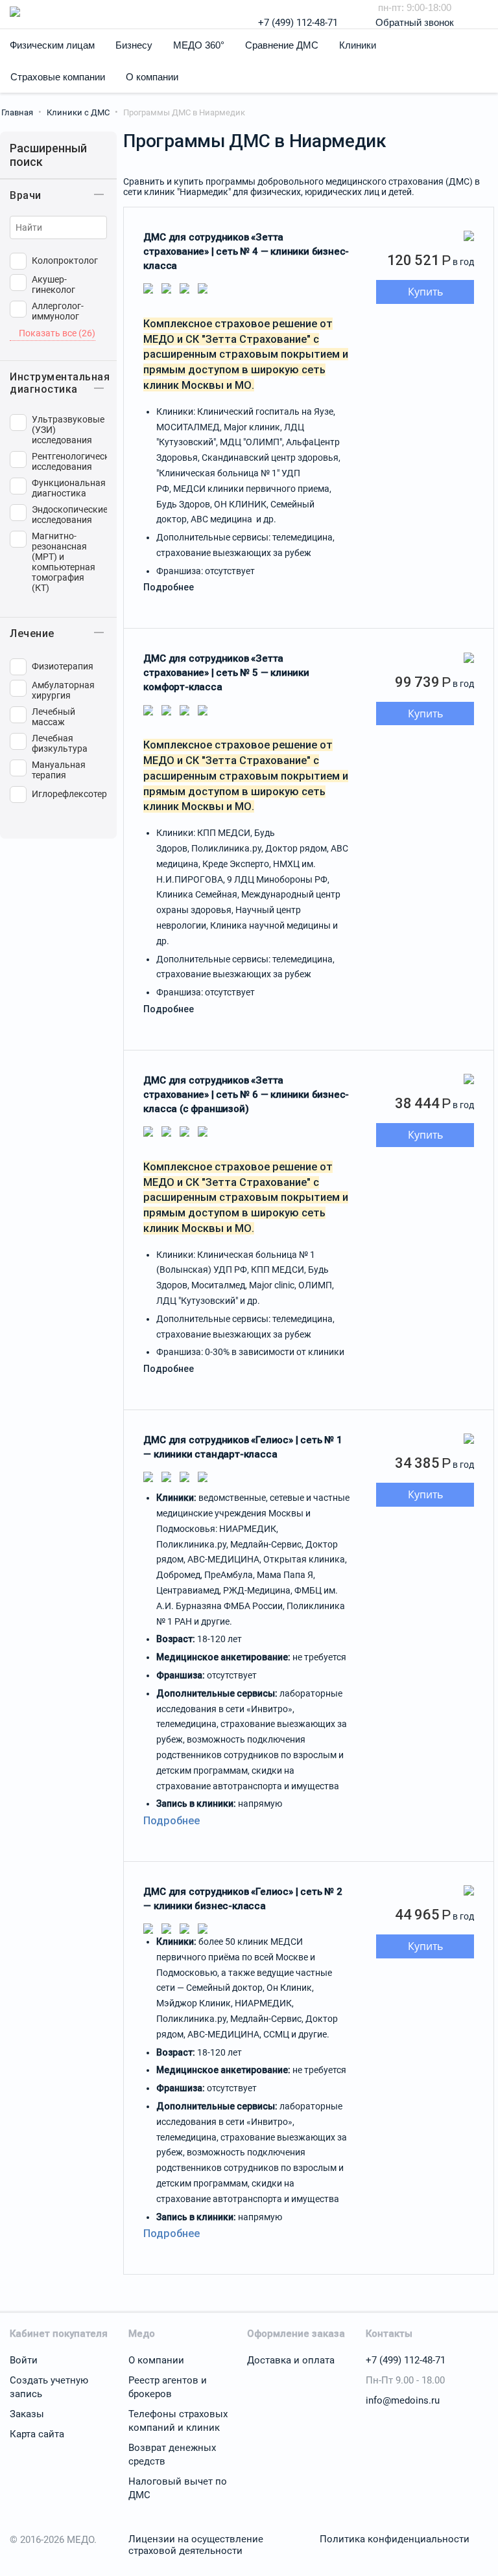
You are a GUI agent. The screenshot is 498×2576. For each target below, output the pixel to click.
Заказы (27, 2414)
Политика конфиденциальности (395, 2539)
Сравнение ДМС (282, 45)
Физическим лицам (52, 45)
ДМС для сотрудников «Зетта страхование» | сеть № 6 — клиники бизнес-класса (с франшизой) (246, 1095)
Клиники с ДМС (78, 112)
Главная (17, 112)
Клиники (358, 45)
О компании (152, 77)
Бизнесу (134, 45)
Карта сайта (37, 2434)
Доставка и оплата (291, 2360)
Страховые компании (58, 77)
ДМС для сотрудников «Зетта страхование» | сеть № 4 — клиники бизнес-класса (246, 251)
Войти (24, 2360)
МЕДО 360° (199, 45)
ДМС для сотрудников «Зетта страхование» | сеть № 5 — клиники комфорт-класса (226, 673)
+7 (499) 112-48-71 (298, 23)
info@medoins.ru (403, 2400)
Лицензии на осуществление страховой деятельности (196, 2545)
